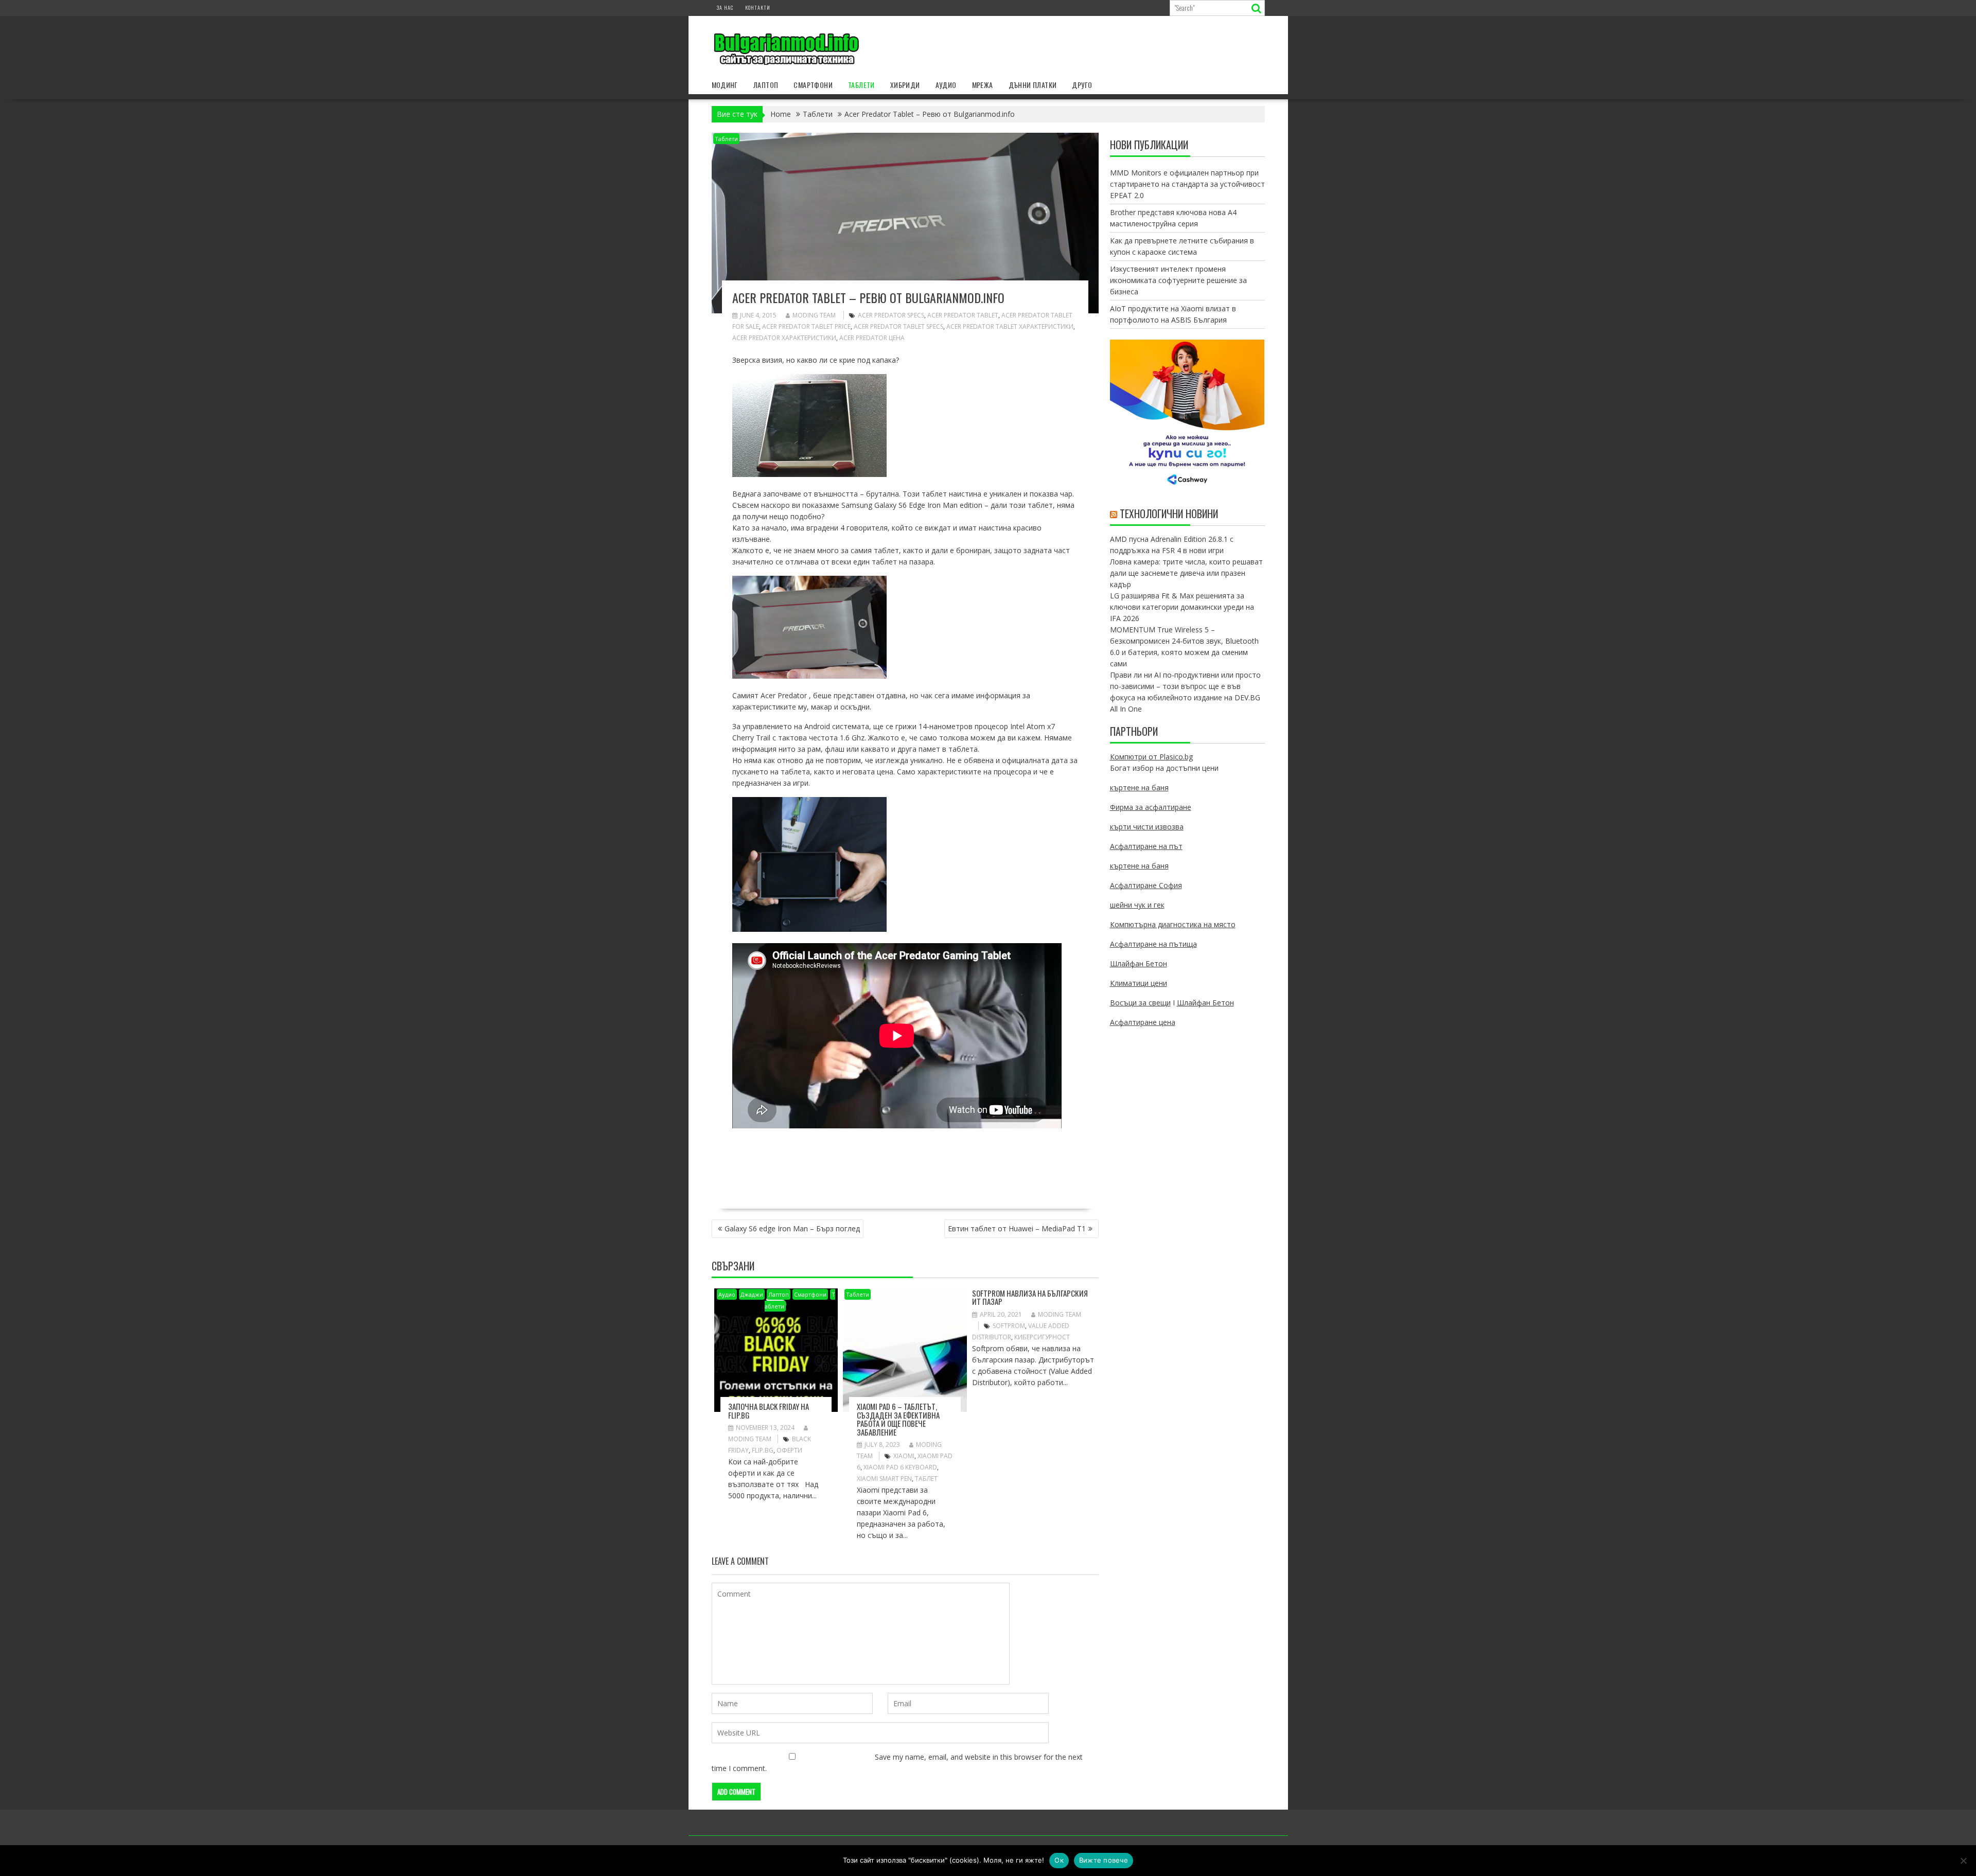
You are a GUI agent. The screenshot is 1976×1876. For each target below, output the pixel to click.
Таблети (861, 85)
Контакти (758, 7)
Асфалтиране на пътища (1153, 944)
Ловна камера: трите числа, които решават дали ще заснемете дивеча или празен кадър (1186, 573)
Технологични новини (1169, 514)
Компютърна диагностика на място (1173, 924)
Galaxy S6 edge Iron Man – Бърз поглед (792, 1228)
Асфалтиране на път (1146, 846)
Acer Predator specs (891, 315)
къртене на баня (1139, 787)
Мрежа (983, 85)
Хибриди (905, 85)
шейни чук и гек (1137, 905)
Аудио (946, 85)
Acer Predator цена (872, 338)
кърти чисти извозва (1147, 827)
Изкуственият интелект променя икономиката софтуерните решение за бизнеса (1178, 280)
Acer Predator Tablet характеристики (1010, 326)
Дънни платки (1033, 85)
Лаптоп (766, 85)
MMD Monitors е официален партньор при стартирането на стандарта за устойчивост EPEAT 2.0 (1187, 184)
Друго (1082, 85)
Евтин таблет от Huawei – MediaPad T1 (1017, 1228)
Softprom (1009, 1326)
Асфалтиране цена (1143, 1022)
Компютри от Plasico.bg (1151, 757)
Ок (1059, 1860)
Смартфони (813, 85)
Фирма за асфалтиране (1151, 807)
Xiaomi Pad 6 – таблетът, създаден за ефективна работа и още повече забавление (898, 1419)
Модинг (725, 85)
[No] (1963, 1861)
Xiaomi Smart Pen (884, 1479)
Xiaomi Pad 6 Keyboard (900, 1467)
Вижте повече (1104, 1860)
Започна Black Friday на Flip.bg (769, 1411)
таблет (926, 1479)
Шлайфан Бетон (1139, 963)
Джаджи (752, 1294)
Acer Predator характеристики (784, 338)
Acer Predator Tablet (963, 315)
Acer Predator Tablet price (806, 326)
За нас (725, 7)
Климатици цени (1139, 983)
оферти (789, 1450)
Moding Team (814, 315)
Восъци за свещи (1140, 1003)
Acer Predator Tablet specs (898, 326)
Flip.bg (763, 1450)
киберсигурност (1042, 1337)
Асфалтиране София (1146, 885)
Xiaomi (904, 1456)
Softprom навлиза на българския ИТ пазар (1030, 1297)
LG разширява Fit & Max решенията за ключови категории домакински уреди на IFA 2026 (1182, 607)
